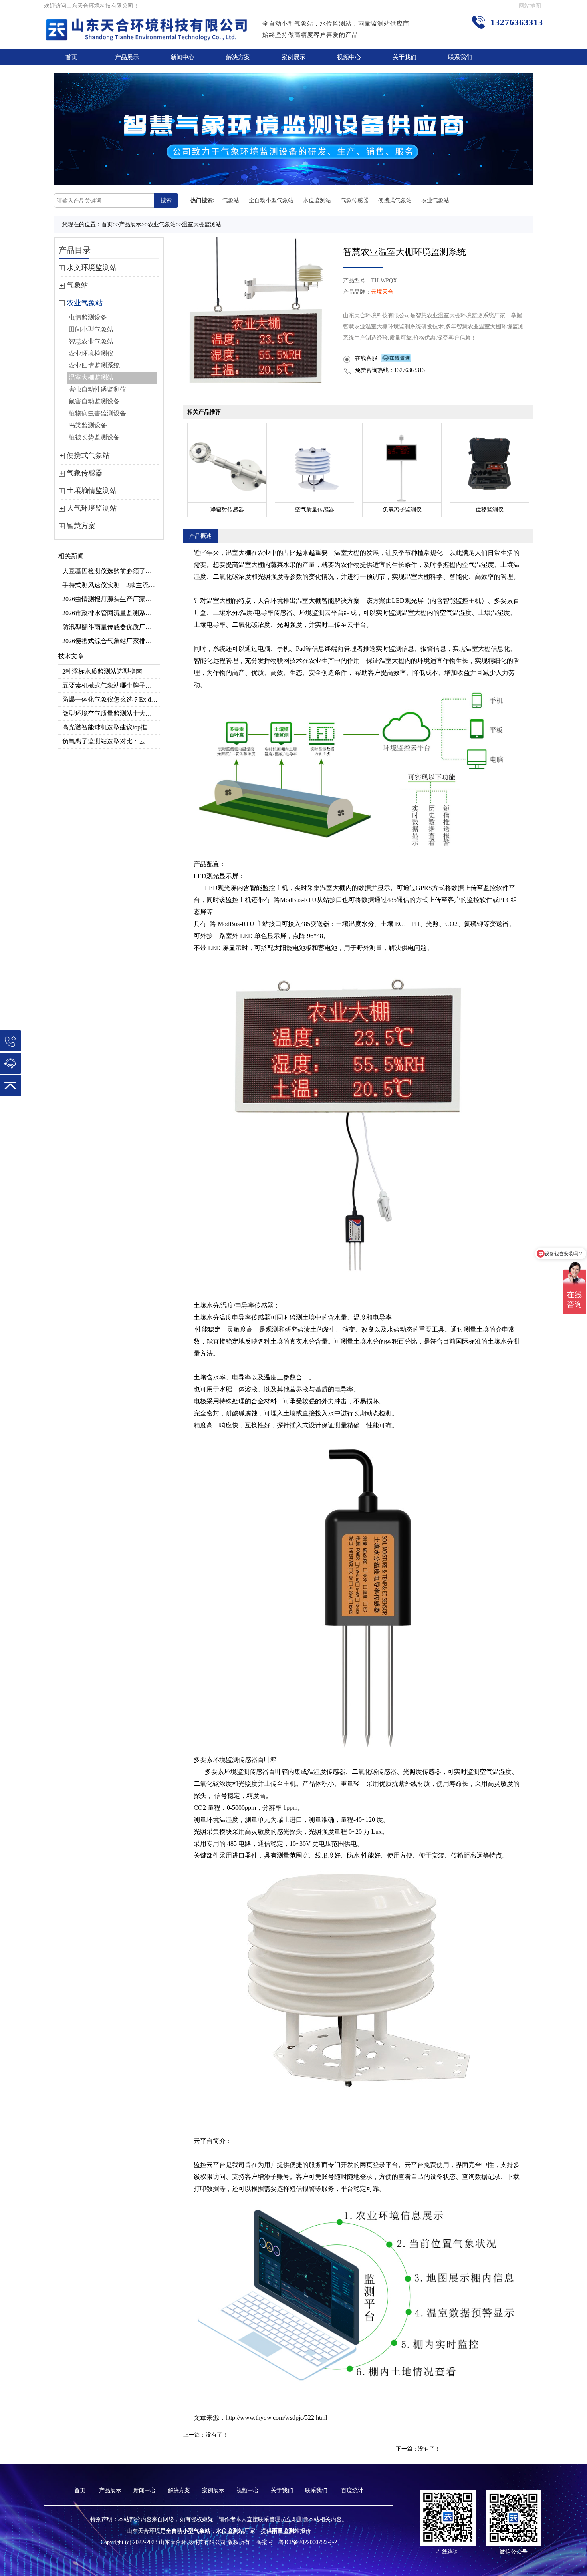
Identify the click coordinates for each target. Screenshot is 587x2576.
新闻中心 (182, 57)
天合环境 (270, 601)
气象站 (231, 200)
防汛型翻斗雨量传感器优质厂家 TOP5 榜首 (111, 627)
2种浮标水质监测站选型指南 (102, 671)
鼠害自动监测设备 (94, 401)
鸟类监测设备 (88, 425)
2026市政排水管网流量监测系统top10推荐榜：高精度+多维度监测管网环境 (111, 613)
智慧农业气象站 (91, 341)
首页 (71, 57)
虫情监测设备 (88, 317)
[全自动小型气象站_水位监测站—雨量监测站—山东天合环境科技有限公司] (148, 24)
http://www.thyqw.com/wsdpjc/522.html (276, 2418)
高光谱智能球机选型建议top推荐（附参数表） (111, 727)
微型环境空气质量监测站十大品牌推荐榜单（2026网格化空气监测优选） (111, 713)
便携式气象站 (395, 200)
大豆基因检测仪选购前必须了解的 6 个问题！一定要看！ (111, 571)
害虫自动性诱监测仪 (97, 389)
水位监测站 (317, 200)
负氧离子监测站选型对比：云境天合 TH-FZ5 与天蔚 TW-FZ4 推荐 (111, 741)
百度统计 (352, 2490)
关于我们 (405, 57)
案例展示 (293, 57)
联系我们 (460, 57)
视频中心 (349, 57)
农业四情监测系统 (94, 365)
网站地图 (530, 6)
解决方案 (238, 57)
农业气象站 (435, 200)
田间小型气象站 (91, 329)
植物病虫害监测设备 (97, 413)
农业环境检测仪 (91, 353)
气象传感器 (355, 200)
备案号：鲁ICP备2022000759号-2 (297, 2542)
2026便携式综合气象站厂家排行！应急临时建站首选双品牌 (111, 641)
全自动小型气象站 (271, 200)
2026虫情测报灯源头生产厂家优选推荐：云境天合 (111, 599)
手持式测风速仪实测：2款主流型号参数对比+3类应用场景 (111, 585)
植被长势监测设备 (94, 437)
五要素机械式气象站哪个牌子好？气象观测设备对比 (111, 685)
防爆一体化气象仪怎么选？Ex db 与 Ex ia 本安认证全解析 (111, 699)
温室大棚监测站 (202, 224)
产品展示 (127, 57)
